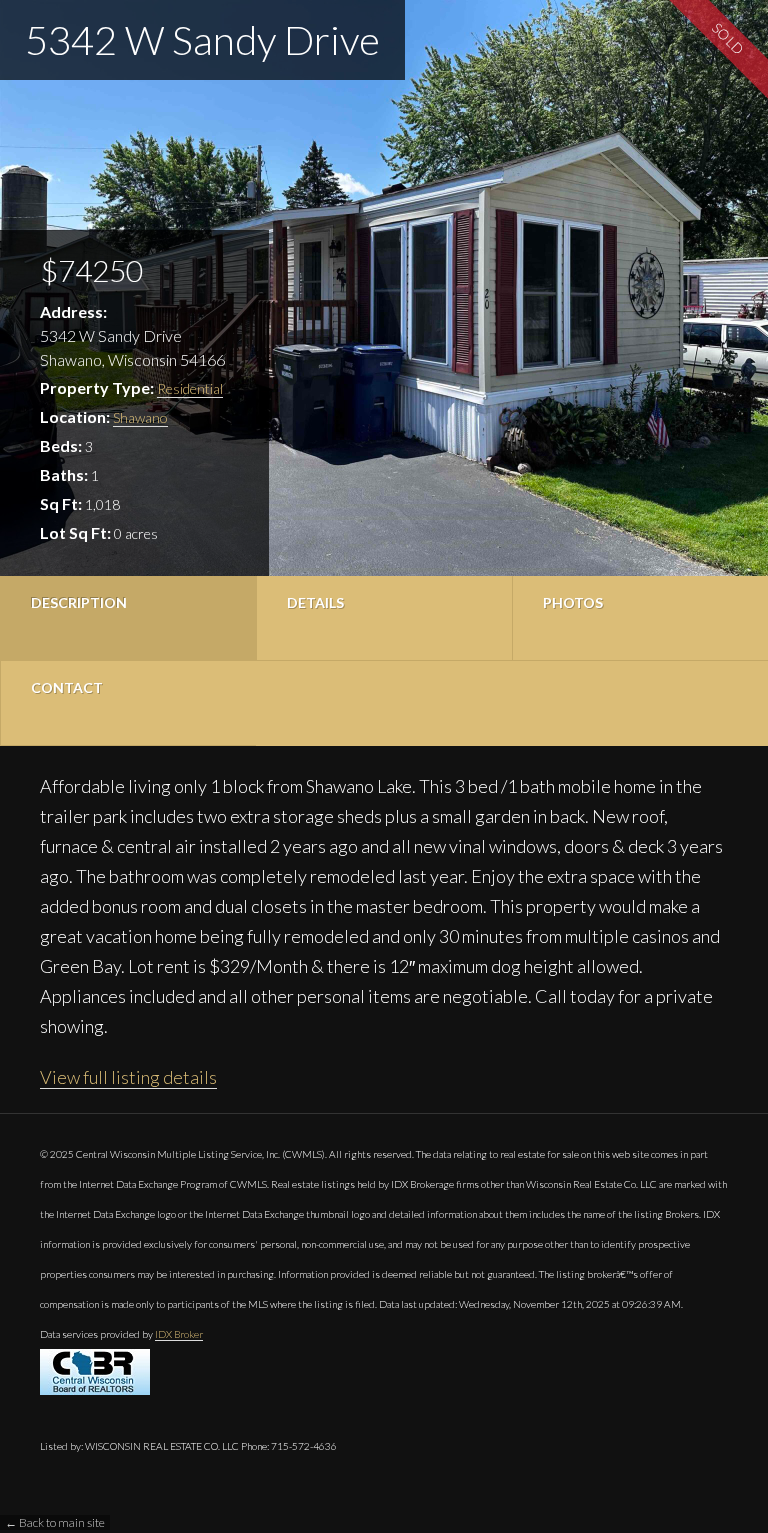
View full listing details (128, 1077)
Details (315, 602)
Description (79, 602)
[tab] (128, 618)
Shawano (140, 417)
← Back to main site (55, 1522)
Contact (67, 687)
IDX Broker (179, 1334)
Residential (190, 388)
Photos (573, 602)
